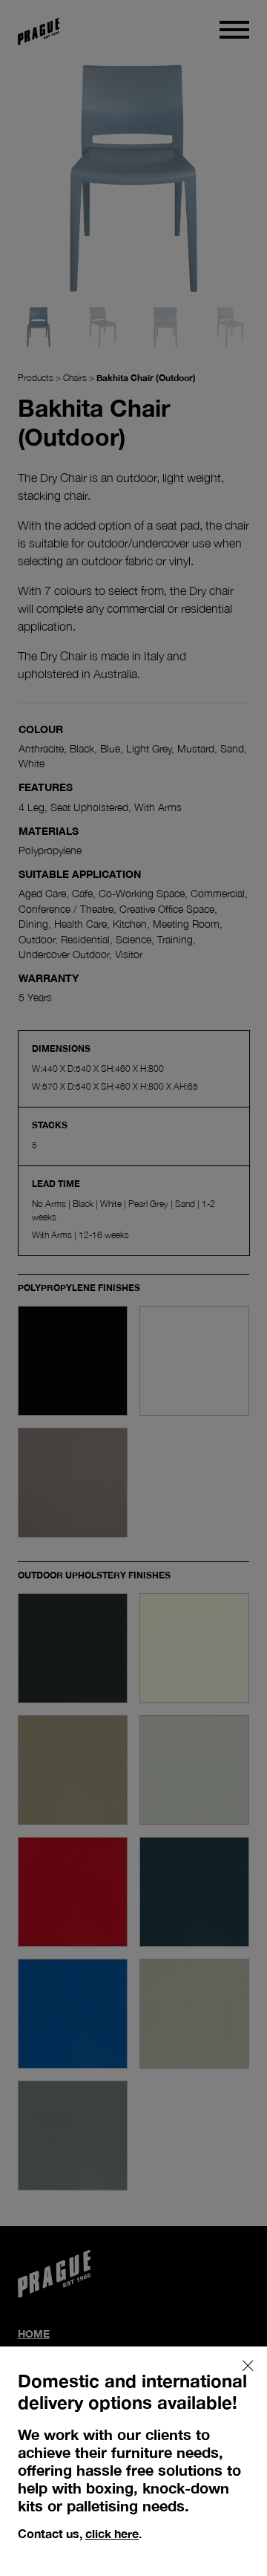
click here (112, 2533)
